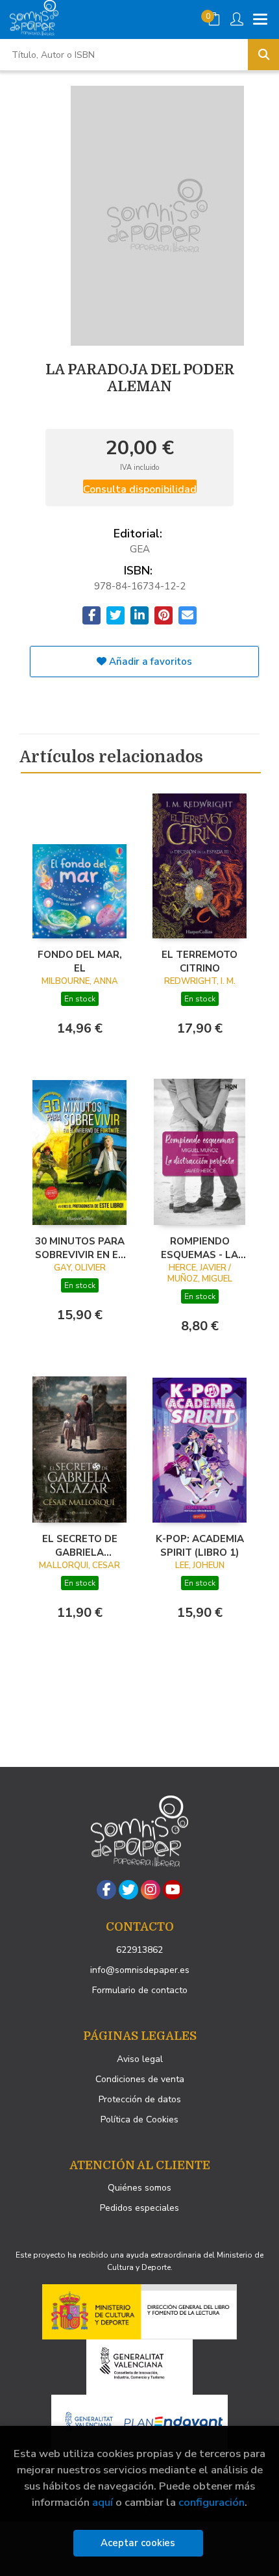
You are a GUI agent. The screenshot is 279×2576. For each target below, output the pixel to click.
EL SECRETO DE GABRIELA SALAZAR (80, 1545)
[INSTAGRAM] (151, 1890)
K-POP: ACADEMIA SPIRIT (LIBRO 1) (200, 1545)
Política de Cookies (139, 2119)
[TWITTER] (128, 1890)
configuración (212, 2502)
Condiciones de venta (140, 2079)
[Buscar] (263, 55)
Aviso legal (140, 2059)
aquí (103, 2502)
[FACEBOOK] (106, 1890)
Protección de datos (140, 2099)
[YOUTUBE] (173, 1890)
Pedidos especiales (139, 2208)
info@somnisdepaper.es (140, 1970)
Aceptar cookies (138, 2543)
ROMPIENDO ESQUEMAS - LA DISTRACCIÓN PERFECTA (200, 1248)
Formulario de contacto (140, 1990)
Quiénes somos (139, 2188)
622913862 (139, 1950)
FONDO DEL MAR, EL (80, 961)
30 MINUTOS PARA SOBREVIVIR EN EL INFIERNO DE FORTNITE (80, 1248)
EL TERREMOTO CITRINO (200, 961)
